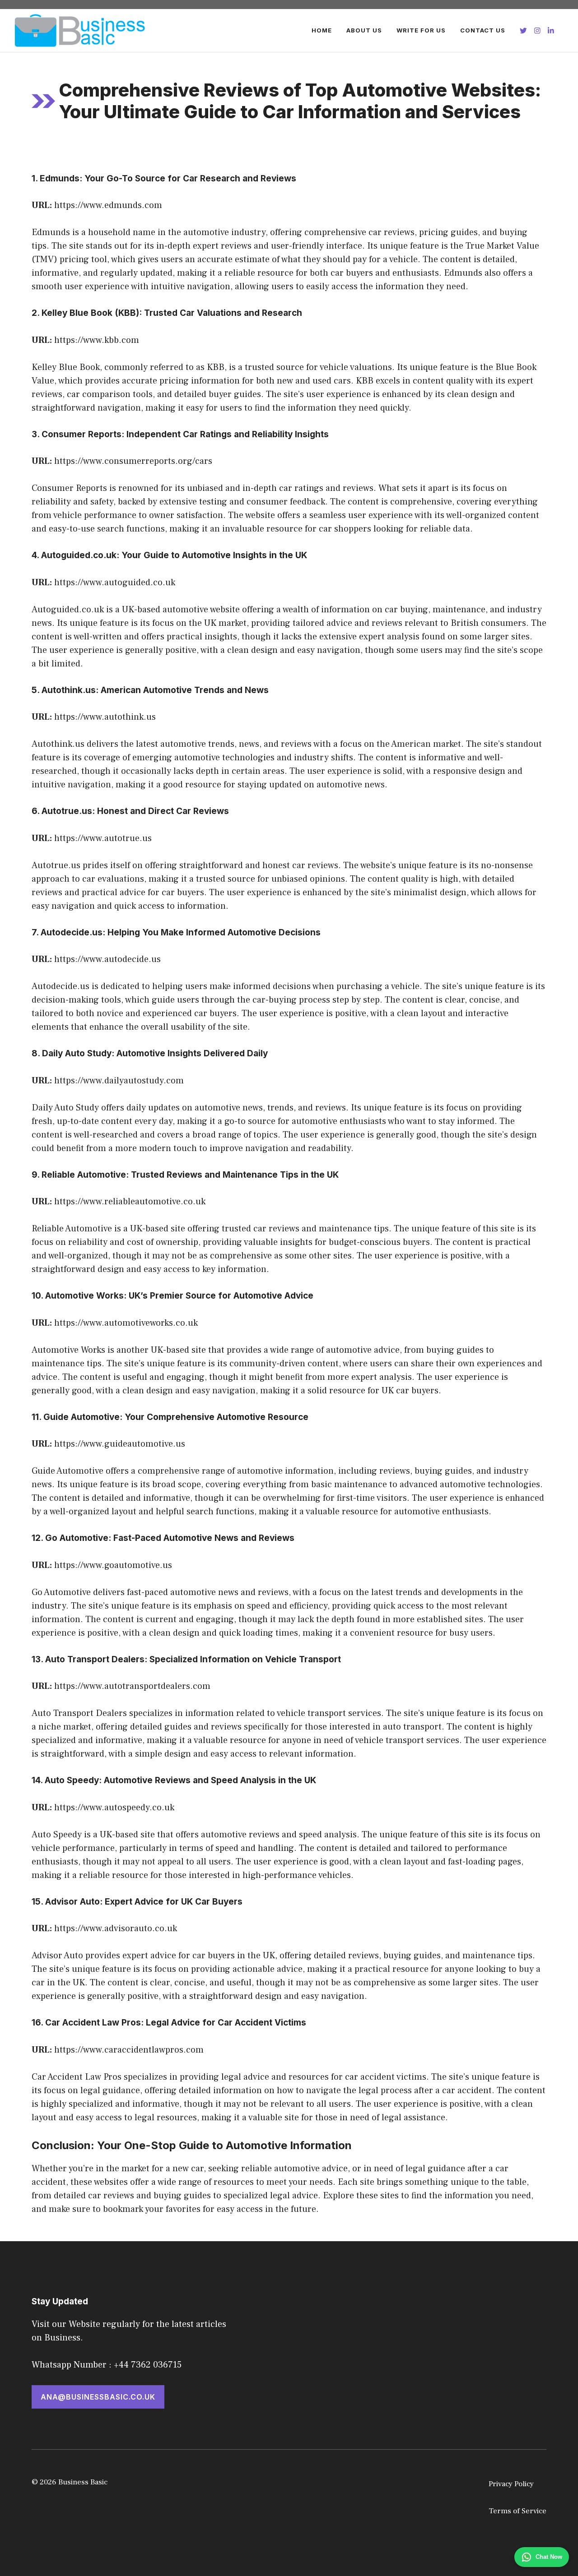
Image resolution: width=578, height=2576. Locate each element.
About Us (364, 30)
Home (322, 30)
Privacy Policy (511, 2484)
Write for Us (421, 30)
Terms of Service (517, 2511)
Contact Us (483, 30)
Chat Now (549, 2557)
